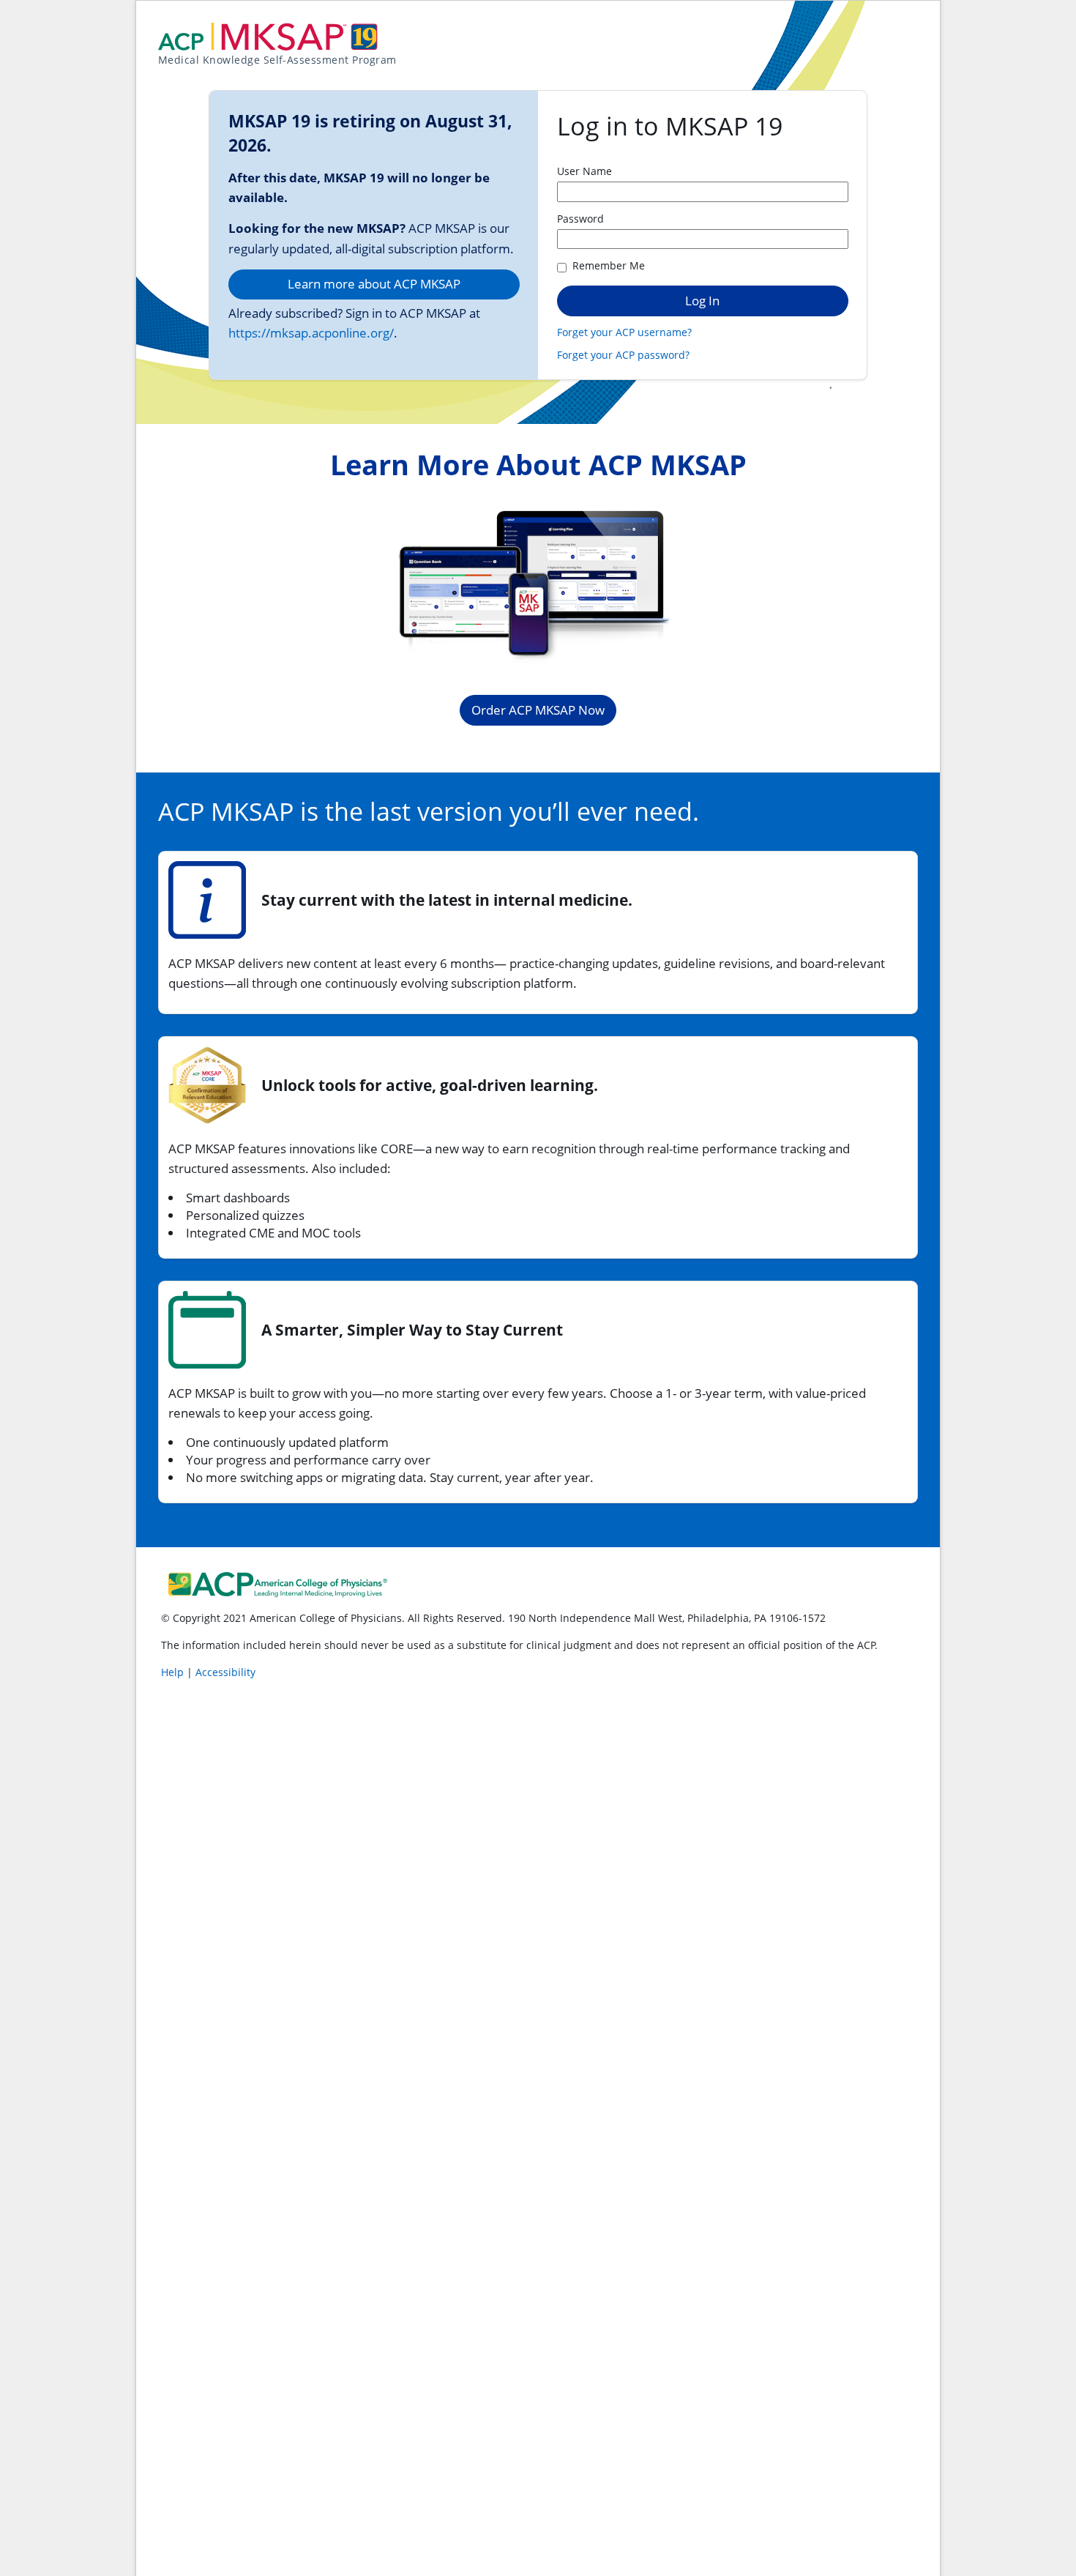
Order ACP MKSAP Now (538, 710)
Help (174, 1672)
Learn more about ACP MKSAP (374, 284)
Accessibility (225, 1672)
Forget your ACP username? (624, 332)
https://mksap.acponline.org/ (311, 333)
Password (580, 219)
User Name (584, 171)
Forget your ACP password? (623, 355)
